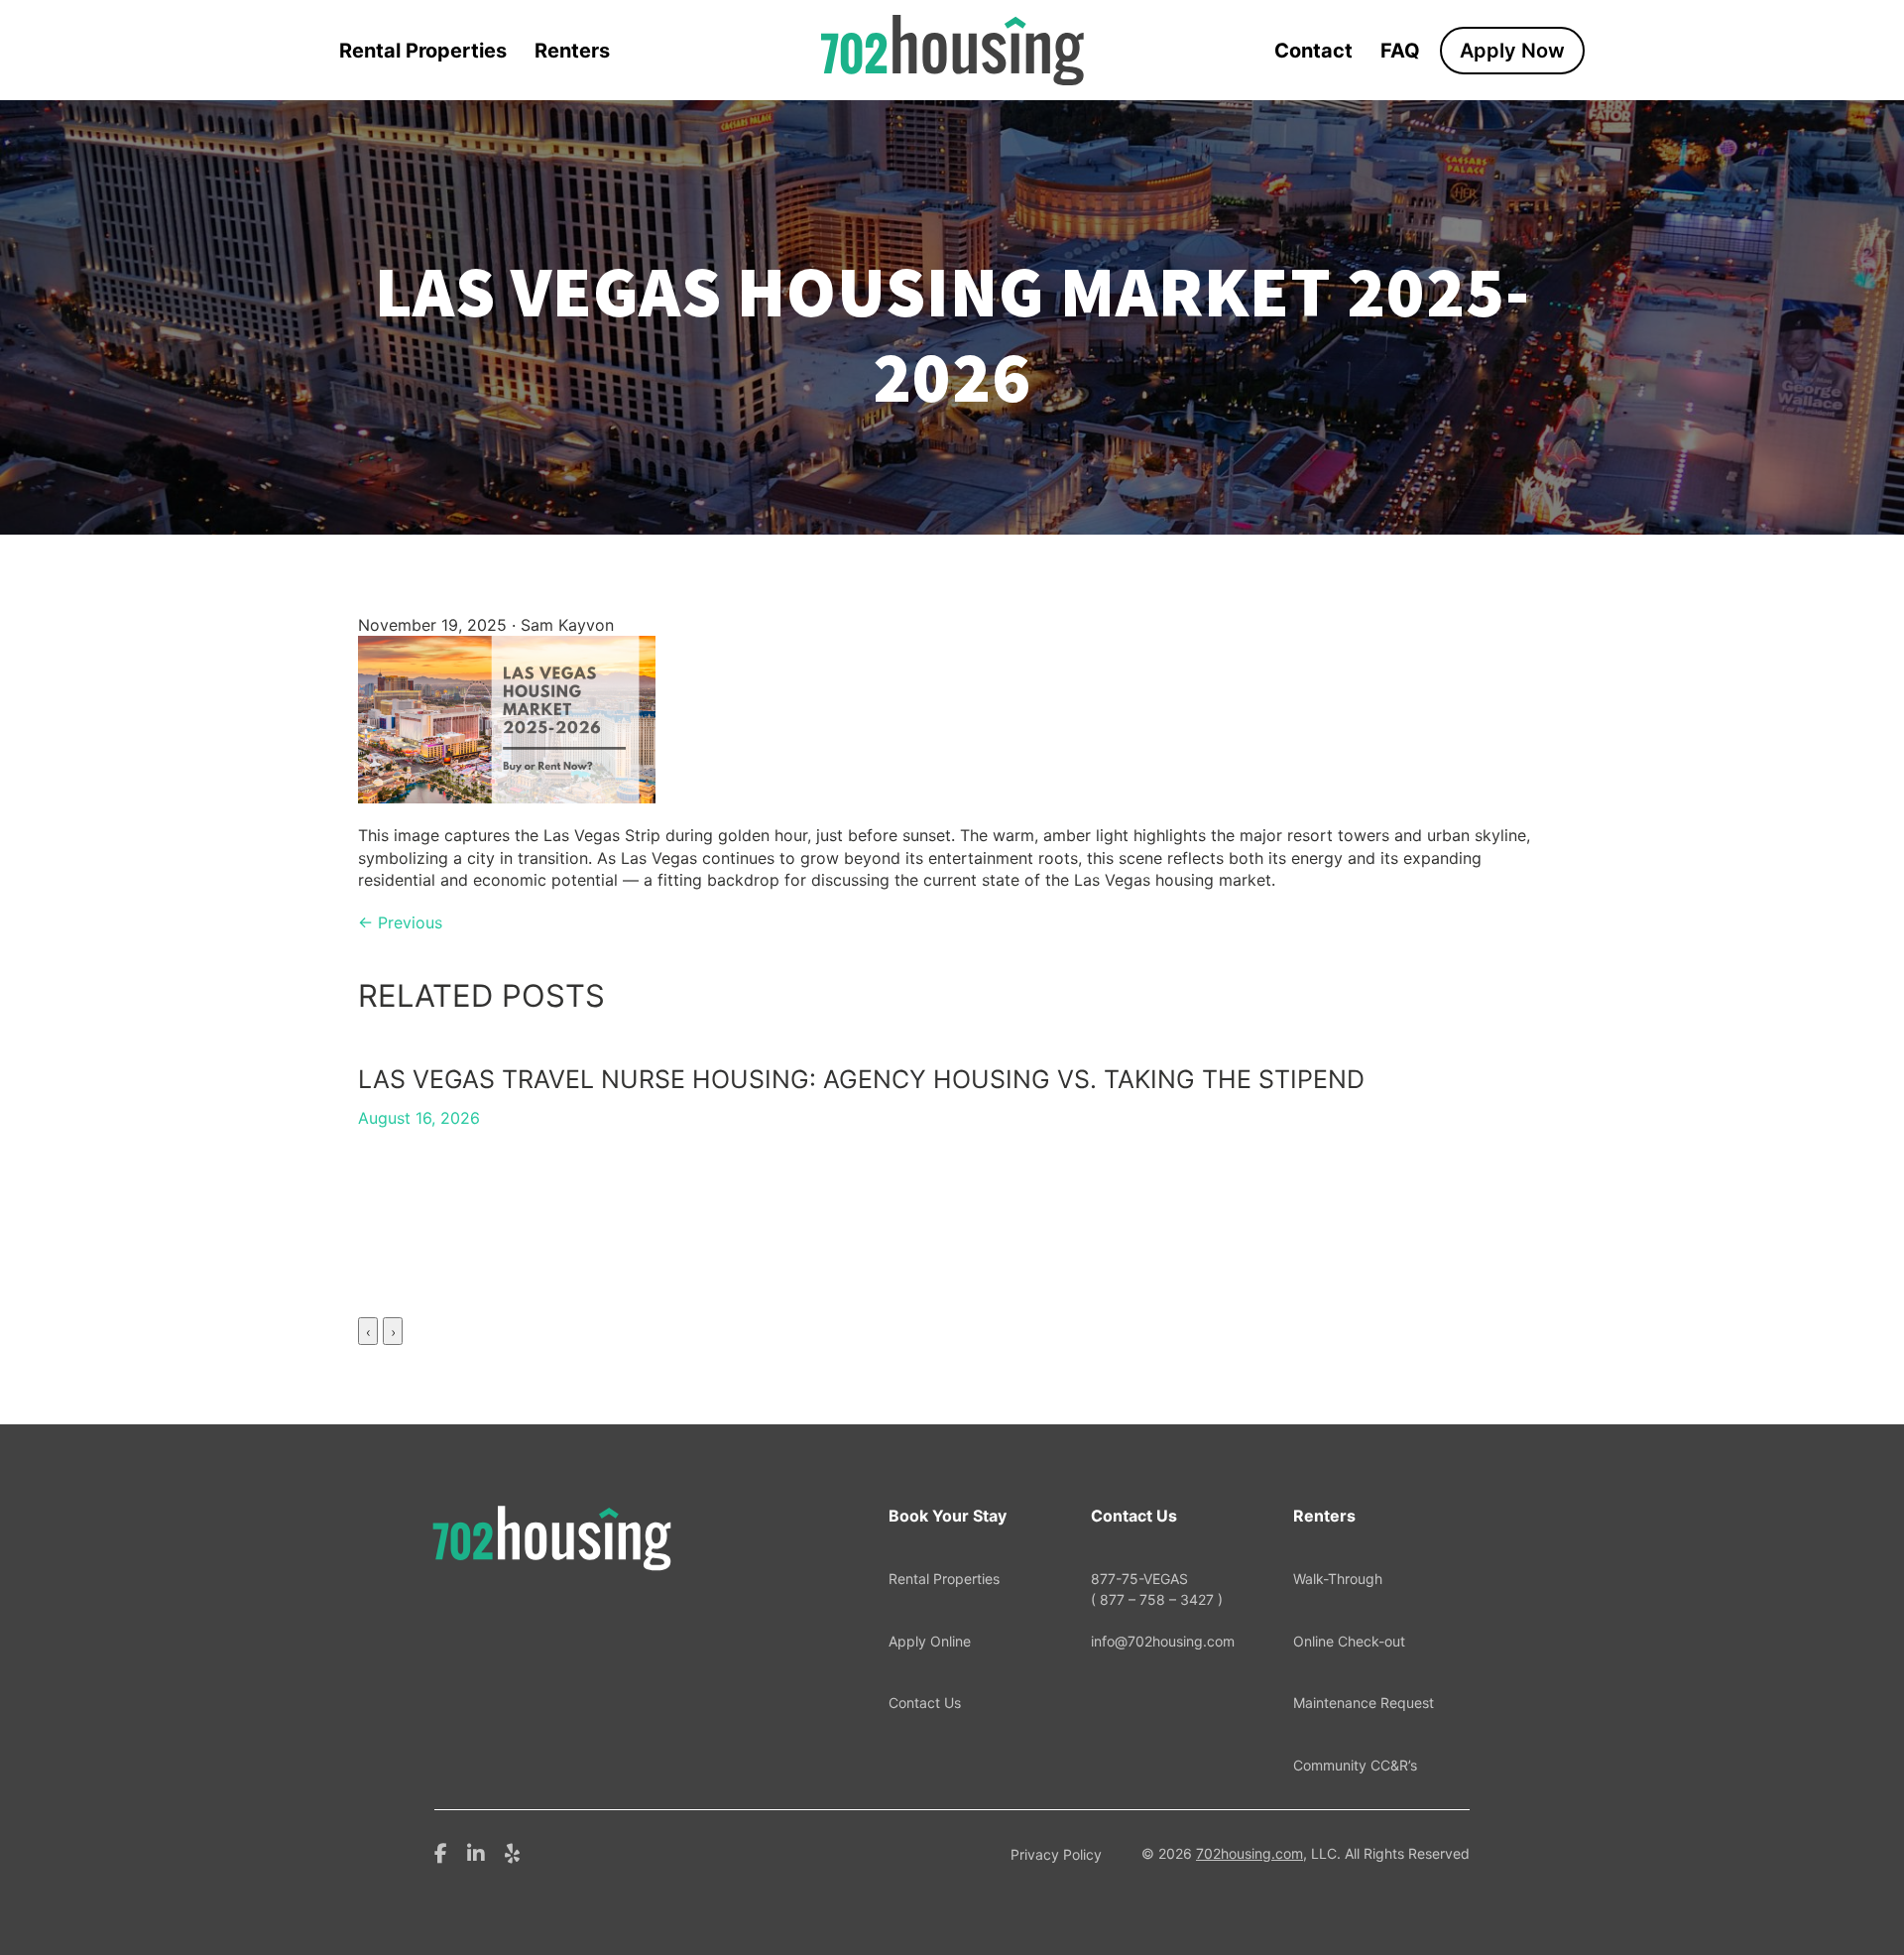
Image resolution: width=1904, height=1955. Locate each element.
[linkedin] (476, 1852)
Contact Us (925, 1703)
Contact (1313, 51)
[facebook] (441, 1852)
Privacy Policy (1056, 1854)
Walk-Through (1338, 1579)
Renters (572, 51)
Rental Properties (423, 51)
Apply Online (930, 1641)
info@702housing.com (1163, 1641)
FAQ (1400, 51)
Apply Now (1512, 51)
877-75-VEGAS (1157, 1588)
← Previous (400, 922)
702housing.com (1249, 1853)
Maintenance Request (1364, 1703)
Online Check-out (1349, 1641)
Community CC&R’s (1355, 1765)
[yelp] (512, 1852)
